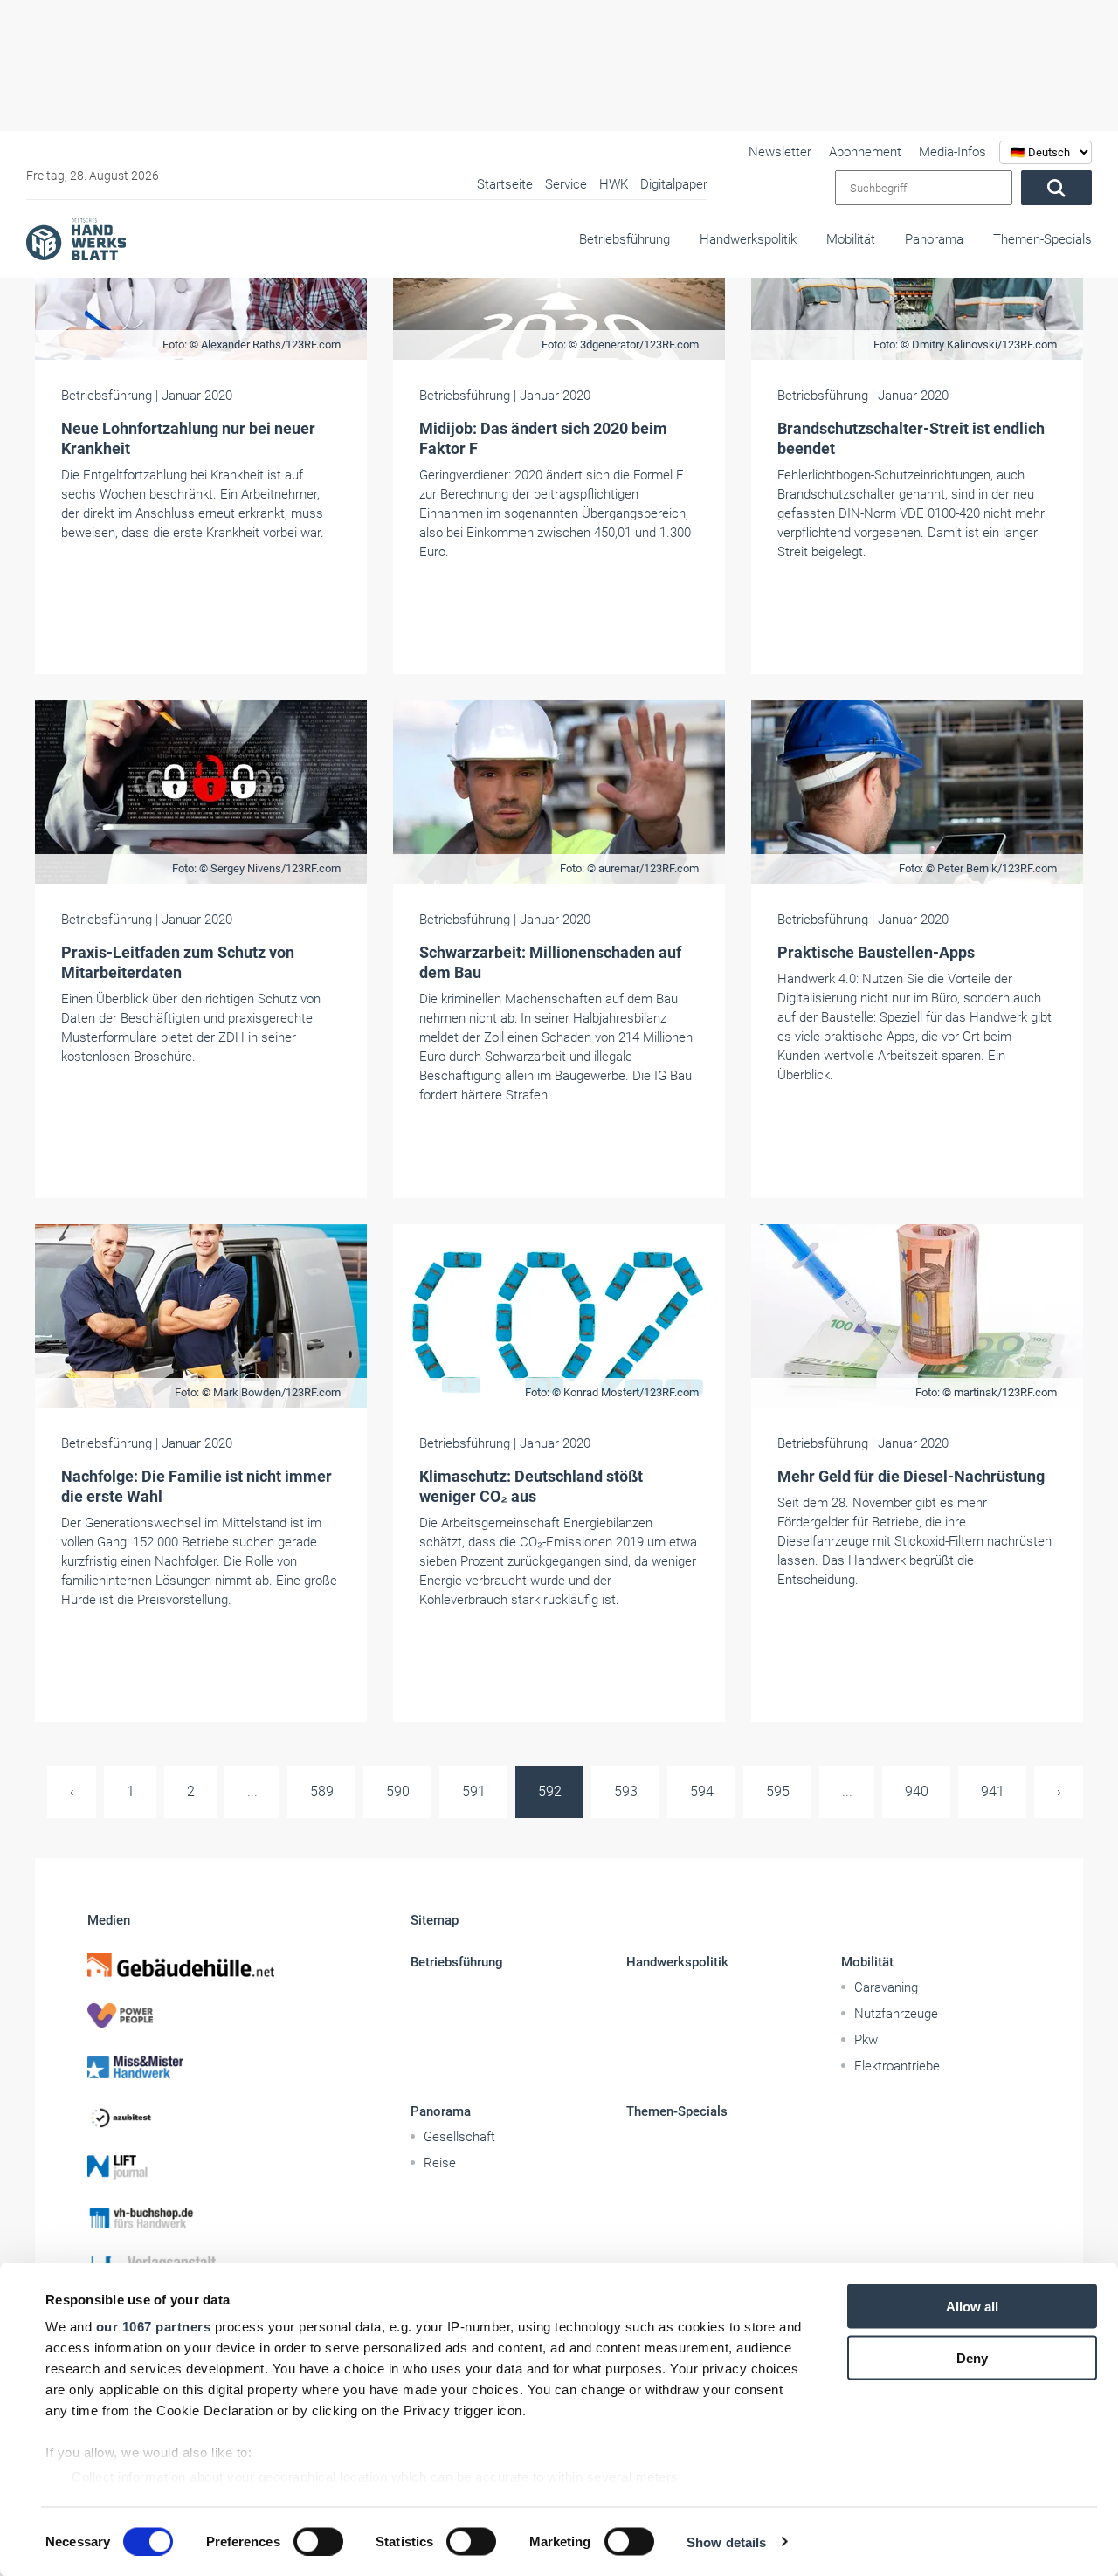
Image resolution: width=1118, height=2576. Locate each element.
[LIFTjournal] (196, 2167)
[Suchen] (1056, 188)
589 (322, 1791)
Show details (726, 2542)
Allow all (972, 2307)
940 (917, 1791)
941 (993, 1791)
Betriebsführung (625, 239)
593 (626, 1791)
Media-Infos (952, 152)
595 (778, 1791)
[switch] (318, 2541)
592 (550, 1791)
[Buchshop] (196, 2218)
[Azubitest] (196, 2117)
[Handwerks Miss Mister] (196, 2066)
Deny (972, 2357)
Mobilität (851, 239)
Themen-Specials (1042, 239)
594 (702, 1791)
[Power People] (196, 2015)
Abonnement (865, 152)
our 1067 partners (154, 2327)
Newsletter (780, 152)
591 (474, 1791)
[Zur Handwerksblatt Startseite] (76, 238)
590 (398, 1791)
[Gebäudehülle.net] (196, 1965)
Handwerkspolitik (748, 239)
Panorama (934, 239)
